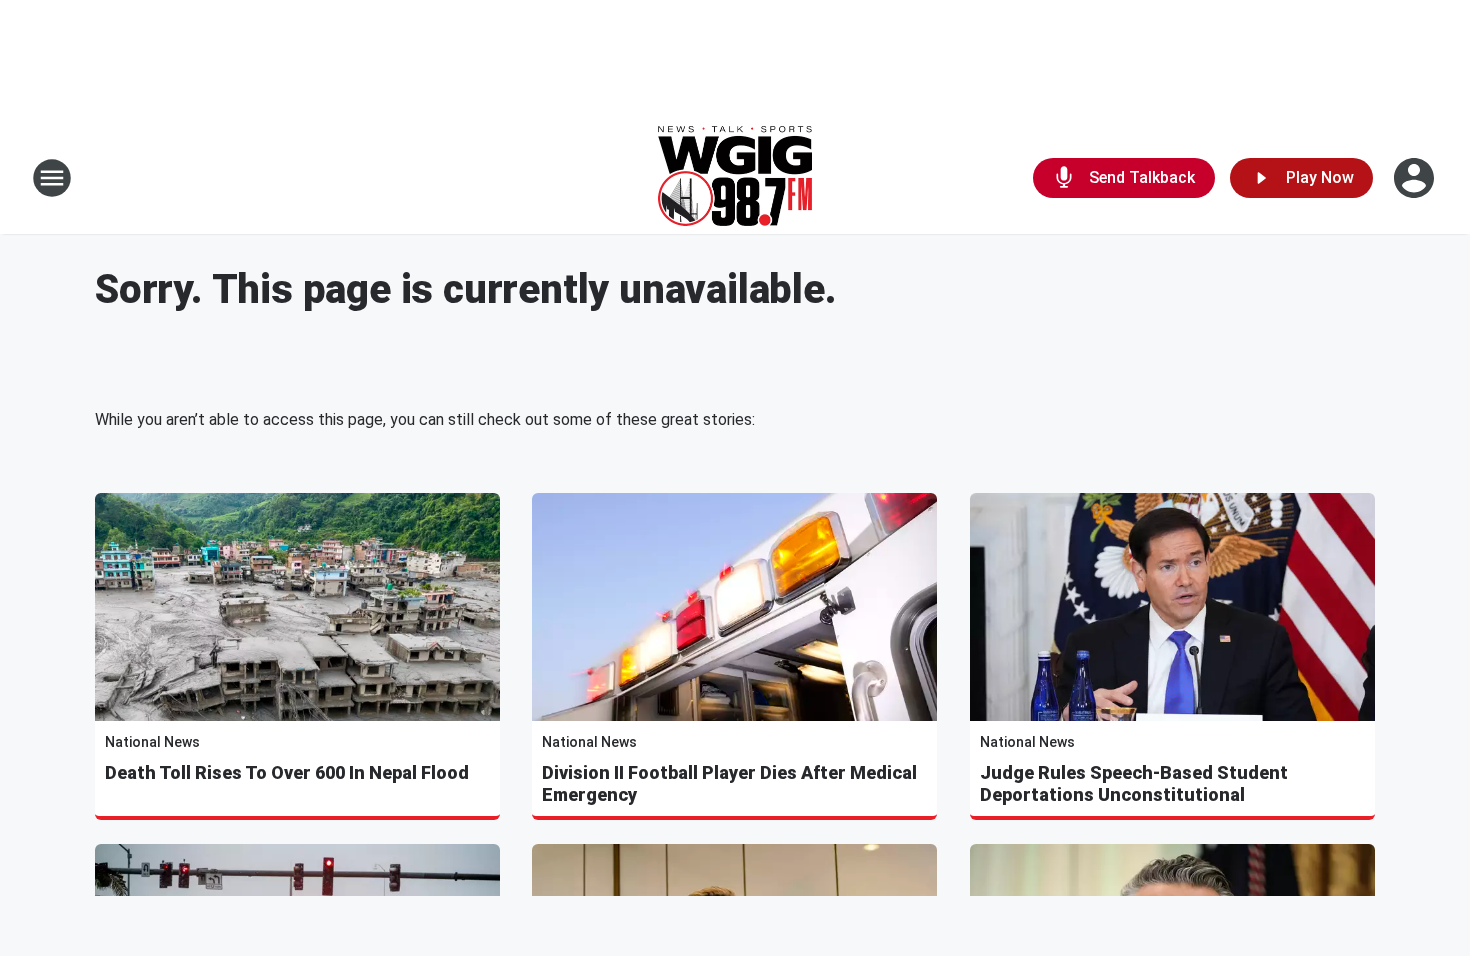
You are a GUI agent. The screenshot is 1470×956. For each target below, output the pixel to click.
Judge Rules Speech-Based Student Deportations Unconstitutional (1134, 783)
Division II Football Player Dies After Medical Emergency (729, 783)
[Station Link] (735, 178)
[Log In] (1416, 178)
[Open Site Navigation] (52, 178)
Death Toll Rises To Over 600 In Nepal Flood (287, 772)
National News (152, 742)
